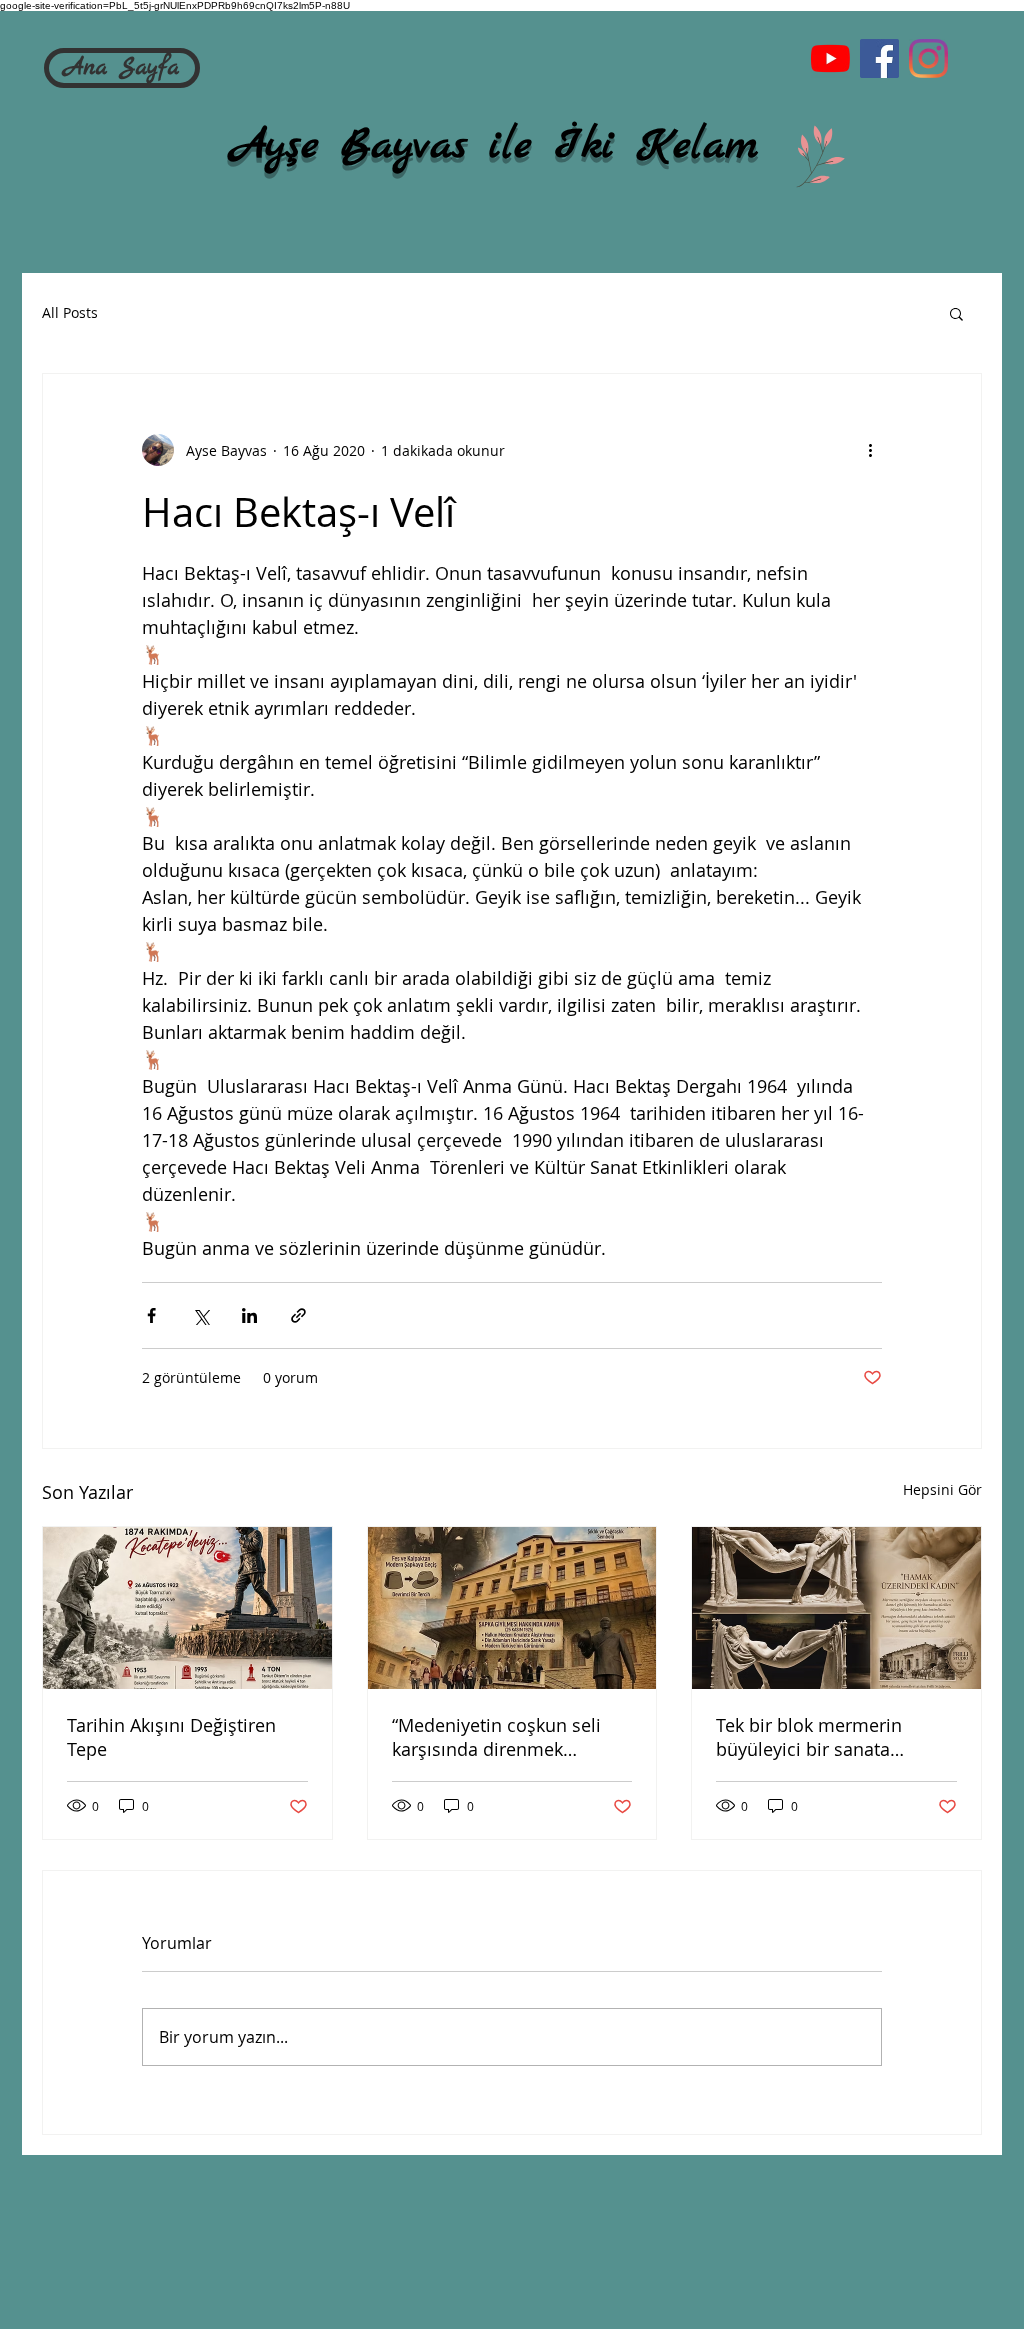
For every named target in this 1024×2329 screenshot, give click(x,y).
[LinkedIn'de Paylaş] (249, 1315)
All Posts (70, 312)
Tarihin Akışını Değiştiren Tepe (171, 1737)
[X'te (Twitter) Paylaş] (200, 1315)
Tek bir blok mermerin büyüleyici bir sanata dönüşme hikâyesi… (809, 1737)
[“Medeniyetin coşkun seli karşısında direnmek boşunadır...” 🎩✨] (512, 1608)
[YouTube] (830, 58)
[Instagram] (928, 58)
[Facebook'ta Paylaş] (151, 1315)
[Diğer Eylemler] (870, 450)
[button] (956, 313)
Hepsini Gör (942, 1489)
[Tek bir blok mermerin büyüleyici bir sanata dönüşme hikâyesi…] (836, 1608)
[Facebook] (879, 58)
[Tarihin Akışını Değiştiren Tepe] (187, 1608)
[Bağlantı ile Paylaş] (298, 1315)
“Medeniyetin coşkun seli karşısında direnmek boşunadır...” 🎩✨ (496, 1737)
